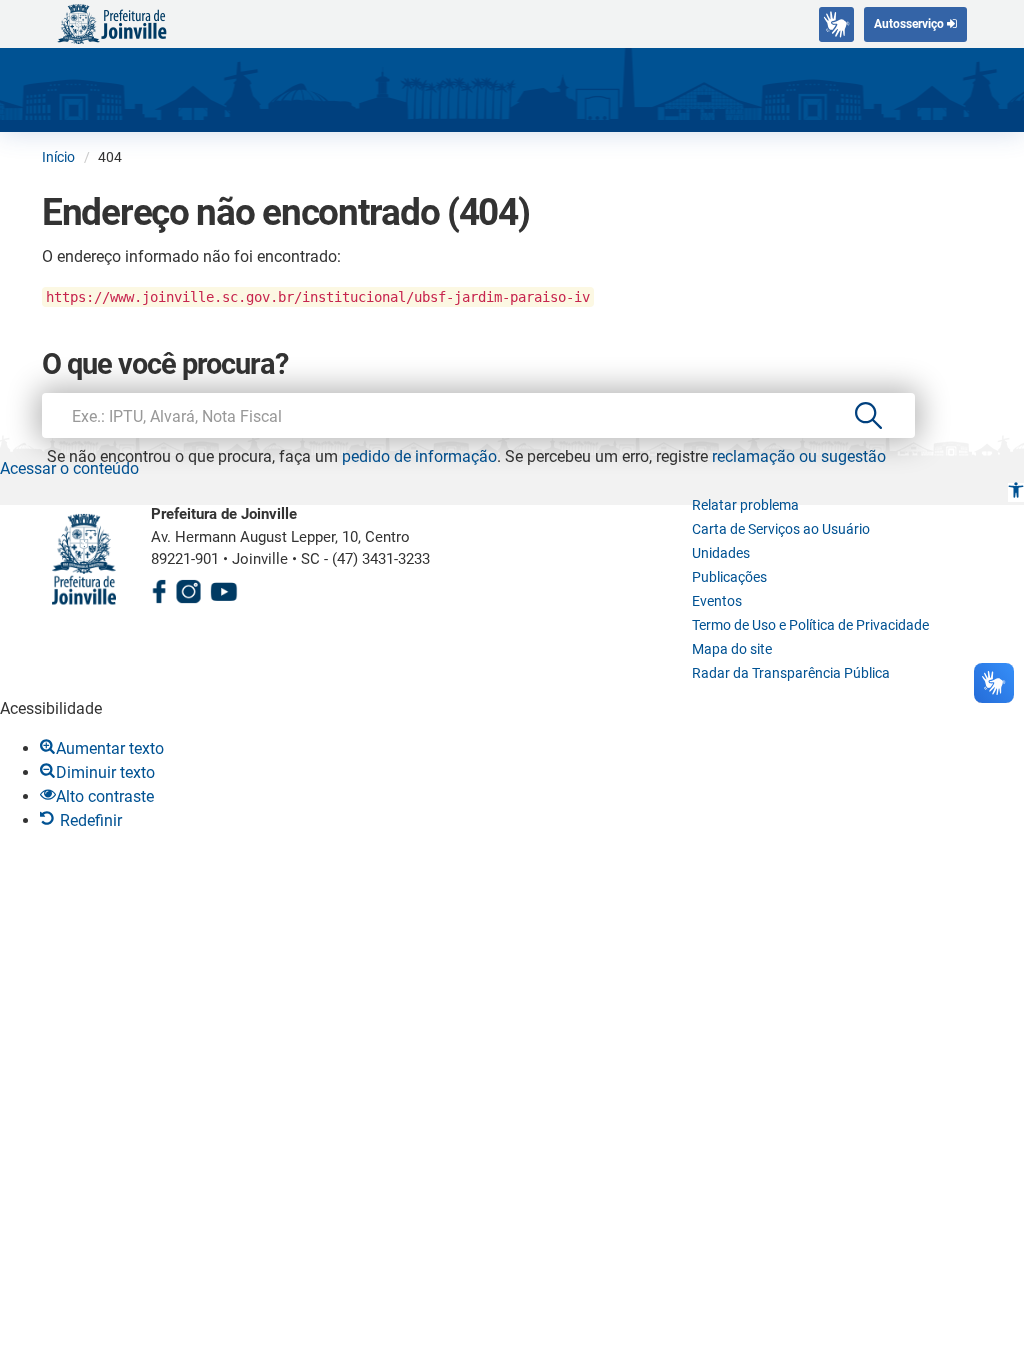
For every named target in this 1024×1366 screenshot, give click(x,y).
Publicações (729, 577)
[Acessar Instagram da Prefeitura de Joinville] (188, 588)
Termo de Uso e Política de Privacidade (810, 625)
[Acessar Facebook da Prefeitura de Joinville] (159, 588)
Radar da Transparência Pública (791, 673)
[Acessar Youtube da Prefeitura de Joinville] (224, 588)
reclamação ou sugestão (799, 456)
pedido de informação (419, 456)
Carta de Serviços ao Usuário (781, 529)
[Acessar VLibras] (836, 24)
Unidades (721, 553)
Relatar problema (745, 505)
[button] (1016, 492)
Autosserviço (910, 24)
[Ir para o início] (112, 22)
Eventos (717, 601)
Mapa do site (732, 649)
